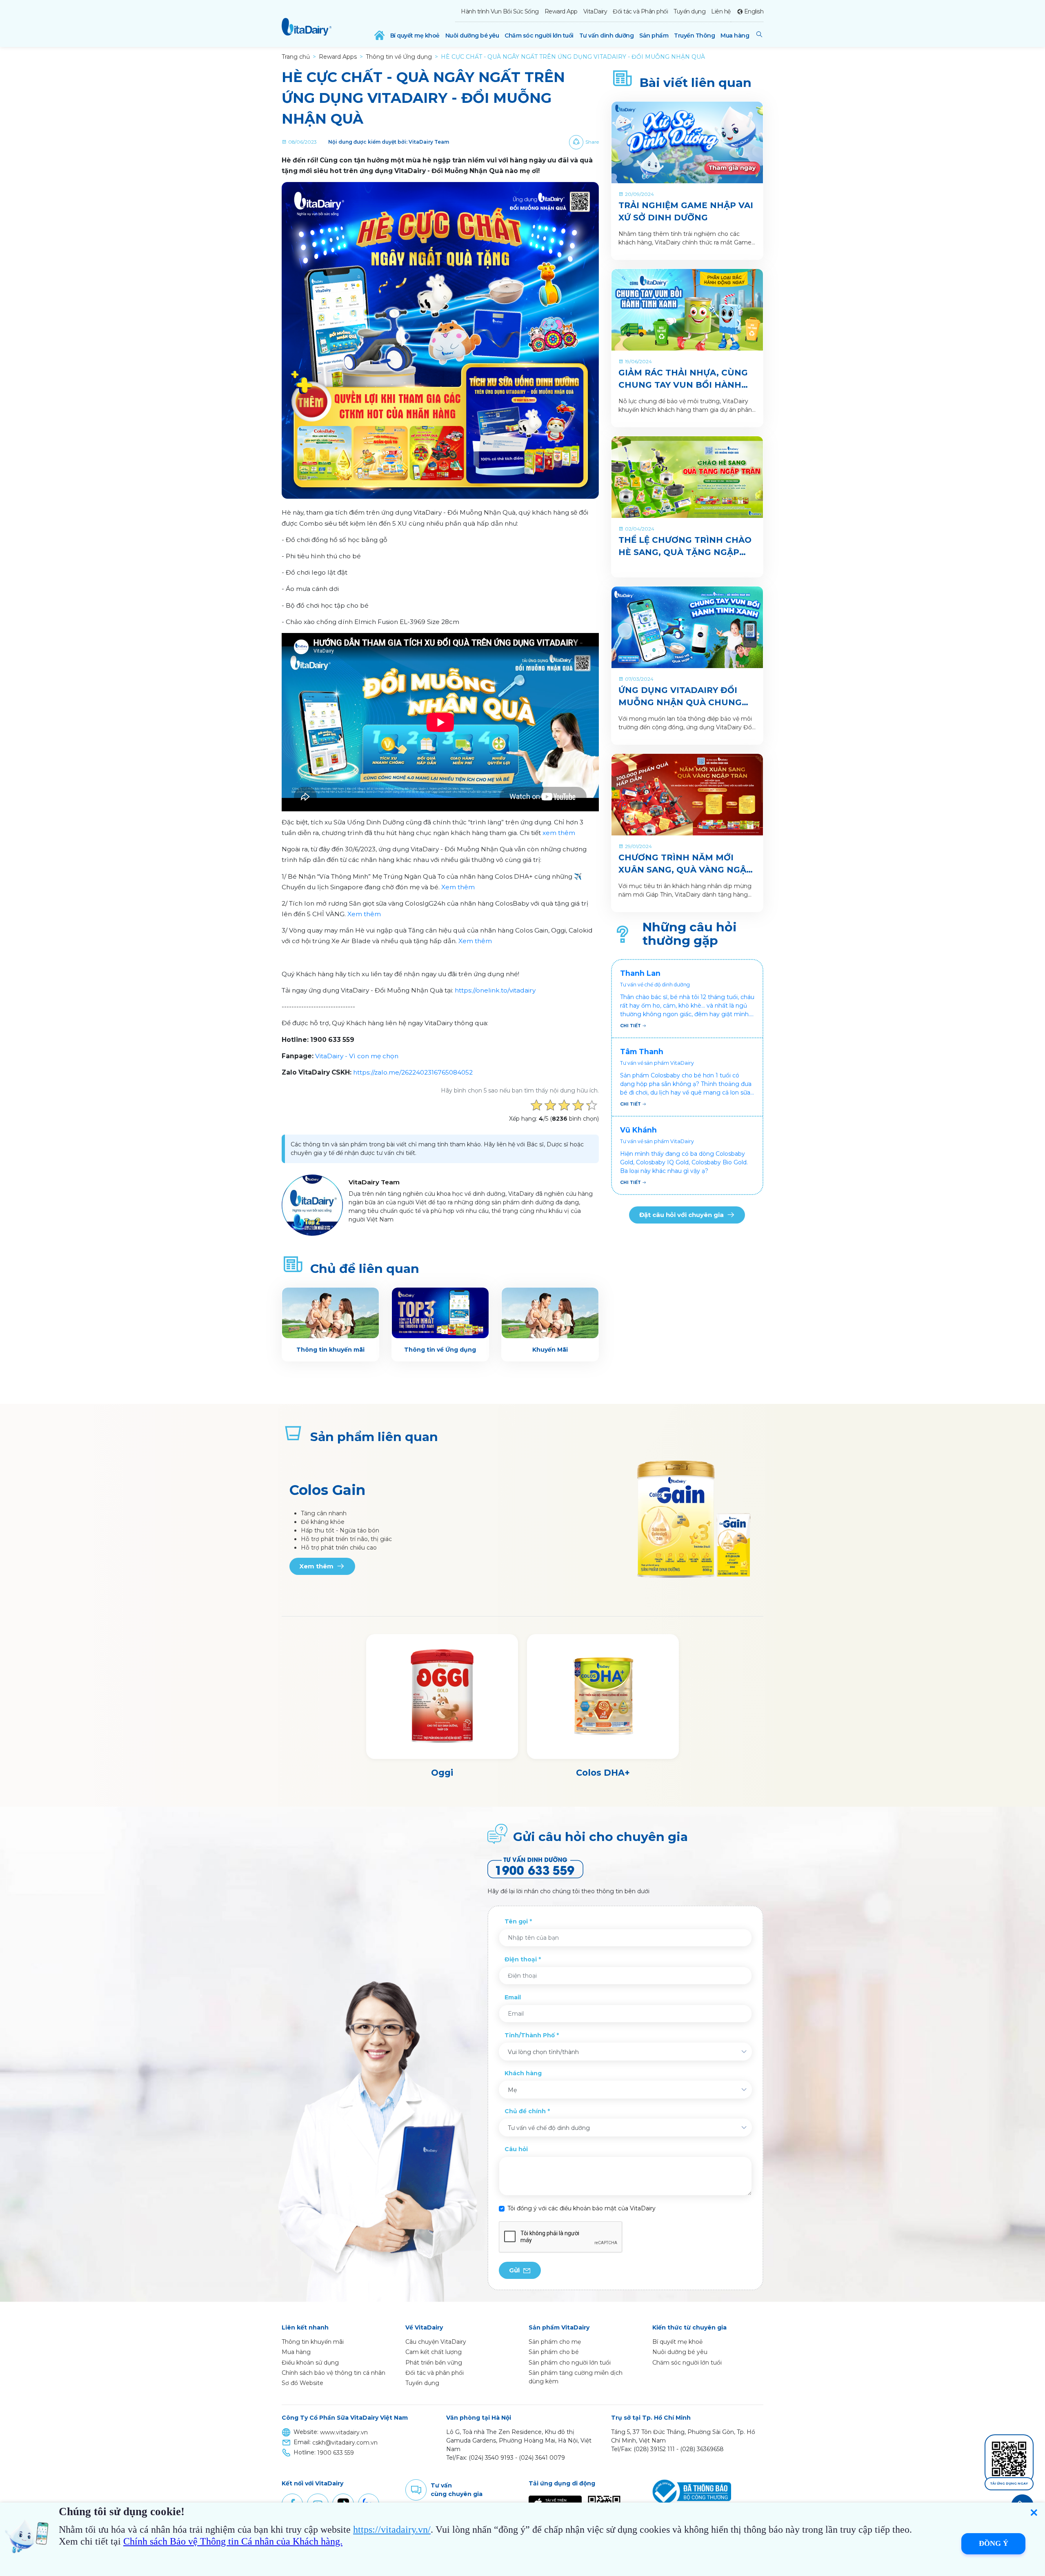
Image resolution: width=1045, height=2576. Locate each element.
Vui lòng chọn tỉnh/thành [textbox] (543, 2052)
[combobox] (625, 2052)
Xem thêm (458, 887)
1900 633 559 (336, 2453)
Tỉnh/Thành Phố (530, 2035)
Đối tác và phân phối (435, 2373)
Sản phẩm (654, 36)
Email (513, 1997)
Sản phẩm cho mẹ (555, 2342)
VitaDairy (595, 11)
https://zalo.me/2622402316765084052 (414, 1072)
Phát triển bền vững (434, 2363)
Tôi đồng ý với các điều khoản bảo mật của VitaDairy (581, 2208)
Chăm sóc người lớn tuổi (539, 36)
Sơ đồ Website (302, 2383)
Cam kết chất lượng (434, 2352)
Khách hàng (523, 2073)
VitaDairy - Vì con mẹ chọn (357, 1056)
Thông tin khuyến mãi (313, 2342)
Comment (416, 2490)
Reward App (561, 11)
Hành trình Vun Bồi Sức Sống (500, 11)
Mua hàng (735, 36)
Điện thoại (521, 1959)
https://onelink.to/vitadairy (495, 990)
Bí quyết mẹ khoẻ (415, 36)
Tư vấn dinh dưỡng (607, 36)
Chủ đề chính (525, 2111)
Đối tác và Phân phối (640, 11)
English (754, 11)
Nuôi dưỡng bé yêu (472, 36)
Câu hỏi (516, 2149)
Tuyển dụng (689, 11)
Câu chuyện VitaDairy (436, 2342)
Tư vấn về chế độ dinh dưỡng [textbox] (549, 2128)
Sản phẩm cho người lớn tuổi (570, 2363)
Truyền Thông (694, 36)
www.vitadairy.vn (344, 2432)
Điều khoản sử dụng (310, 2363)
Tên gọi (516, 1921)
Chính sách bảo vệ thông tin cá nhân (334, 2373)
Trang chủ (296, 57)
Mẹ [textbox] (512, 2090)
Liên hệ (721, 11)
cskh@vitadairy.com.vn (345, 2443)
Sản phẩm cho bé (554, 2352)
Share (592, 142)
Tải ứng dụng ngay (1009, 2484)
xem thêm (559, 833)
